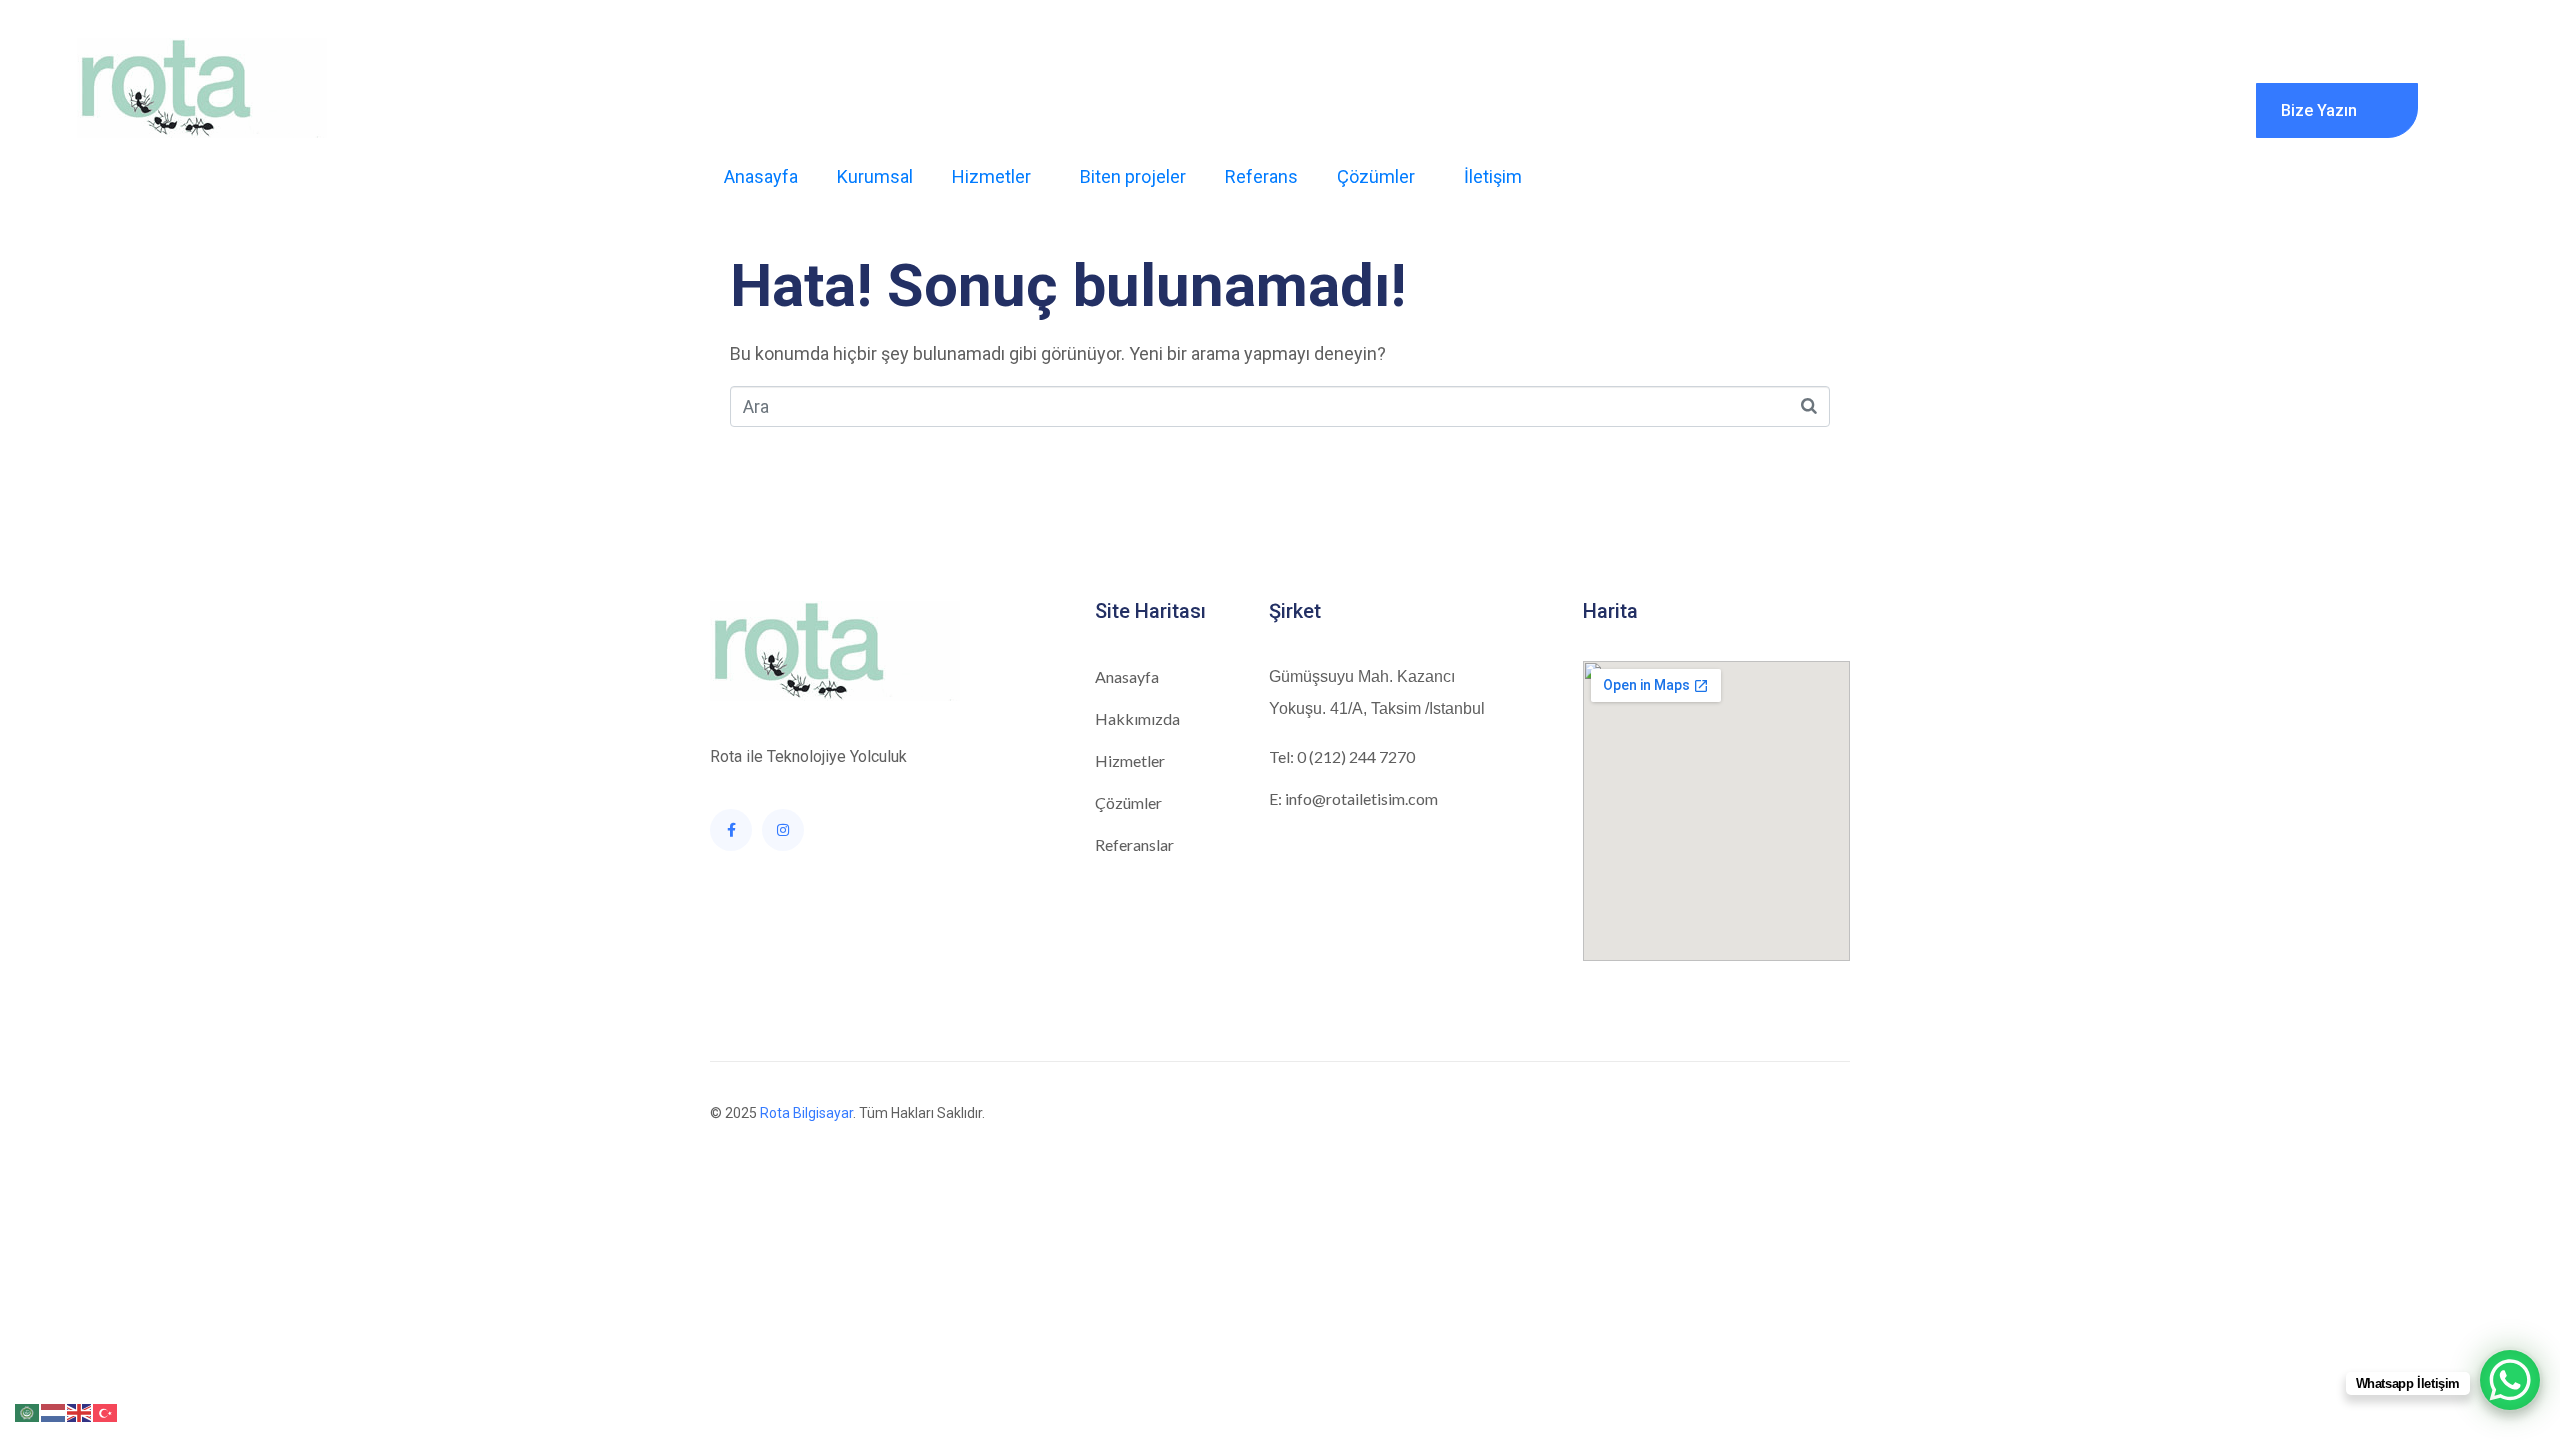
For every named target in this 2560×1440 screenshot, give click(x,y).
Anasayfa (761, 176)
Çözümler (1376, 176)
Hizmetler (991, 176)
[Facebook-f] (731, 830)
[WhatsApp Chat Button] (2510, 1380)
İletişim (1493, 176)
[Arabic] (28, 1411)
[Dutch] (54, 1411)
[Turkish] (106, 1411)
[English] (80, 1411)
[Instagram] (783, 830)
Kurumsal (875, 176)
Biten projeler (1133, 176)
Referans (1261, 176)
